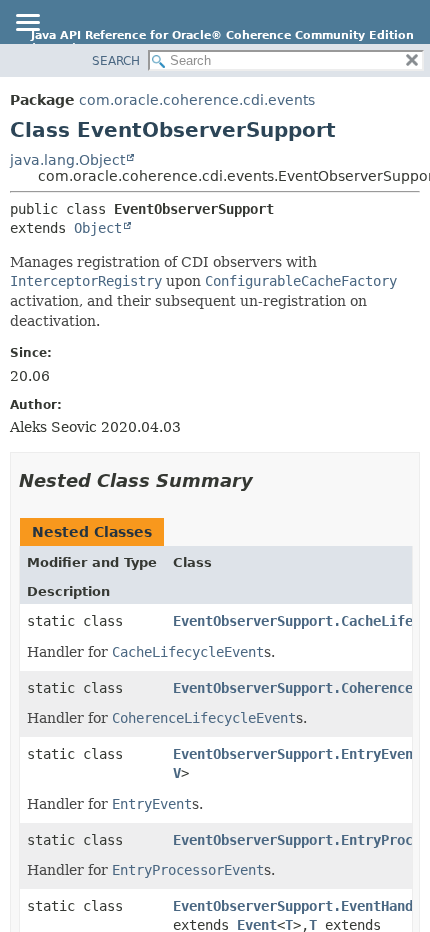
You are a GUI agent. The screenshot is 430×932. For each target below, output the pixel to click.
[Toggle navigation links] (27, 24)
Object (98, 228)
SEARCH (116, 61)
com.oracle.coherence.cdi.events (197, 100)
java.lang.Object (67, 160)
